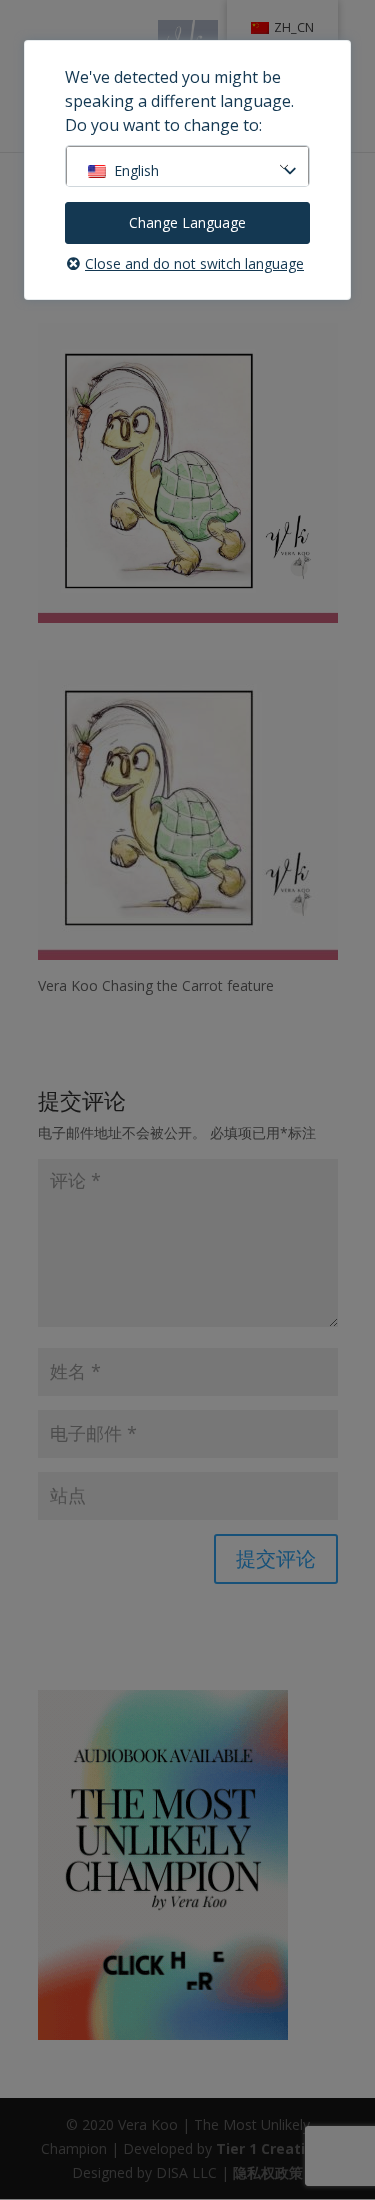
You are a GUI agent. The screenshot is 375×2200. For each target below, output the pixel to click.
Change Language (187, 222)
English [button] (136, 170)
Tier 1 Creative (269, 2148)
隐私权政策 (268, 2172)
